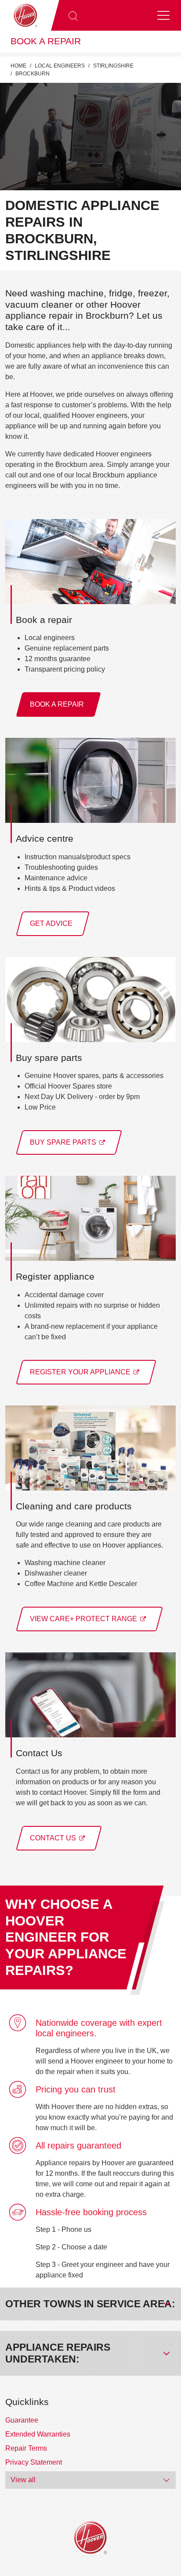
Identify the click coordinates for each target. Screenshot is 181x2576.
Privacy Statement (34, 2462)
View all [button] (23, 2480)
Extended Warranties (38, 2434)
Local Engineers (60, 66)
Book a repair (46, 41)
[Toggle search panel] (73, 15)
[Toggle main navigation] (163, 15)
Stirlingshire (113, 66)
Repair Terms (26, 2448)
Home (18, 66)
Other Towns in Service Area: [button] (90, 2304)
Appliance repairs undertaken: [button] (58, 2353)
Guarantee (22, 2420)
